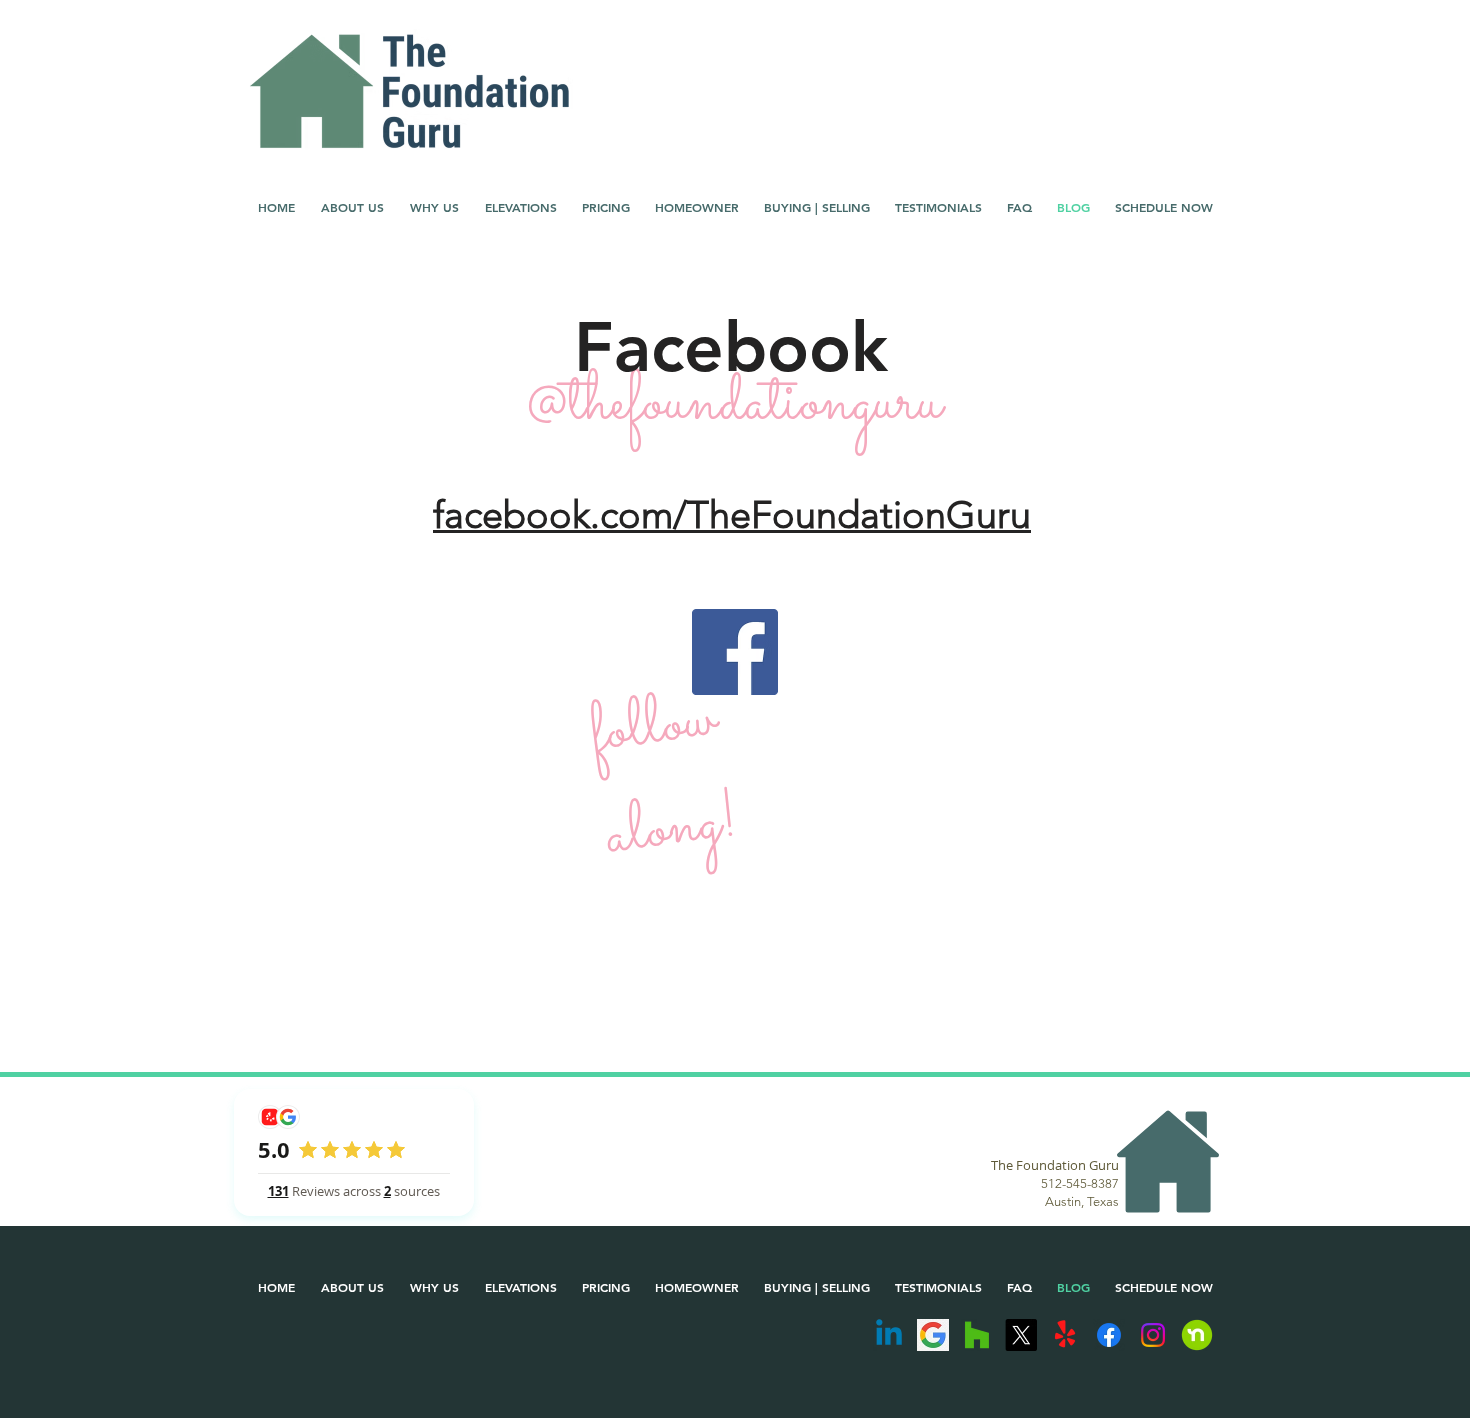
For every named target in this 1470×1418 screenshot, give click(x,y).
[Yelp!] (1065, 1335)
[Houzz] (977, 1335)
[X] (1021, 1335)
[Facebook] (735, 652)
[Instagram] (1153, 1335)
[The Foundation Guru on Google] (933, 1335)
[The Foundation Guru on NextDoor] (1197, 1335)
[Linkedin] (889, 1335)
